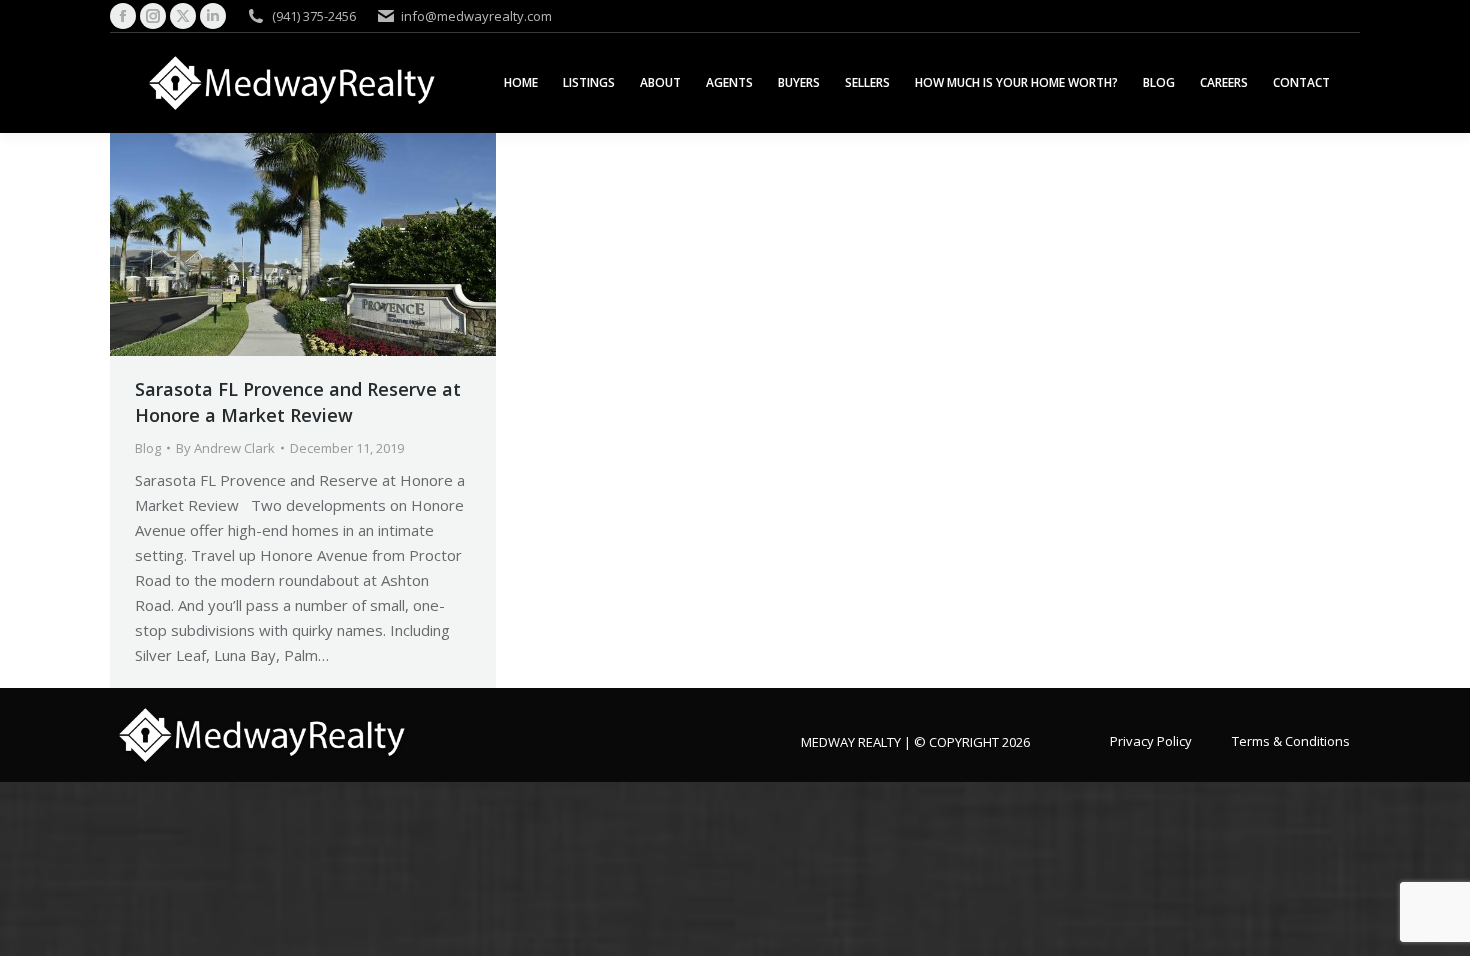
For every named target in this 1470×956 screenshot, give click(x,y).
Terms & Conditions (1291, 740)
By (225, 448)
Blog (148, 448)
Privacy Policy (1151, 740)
